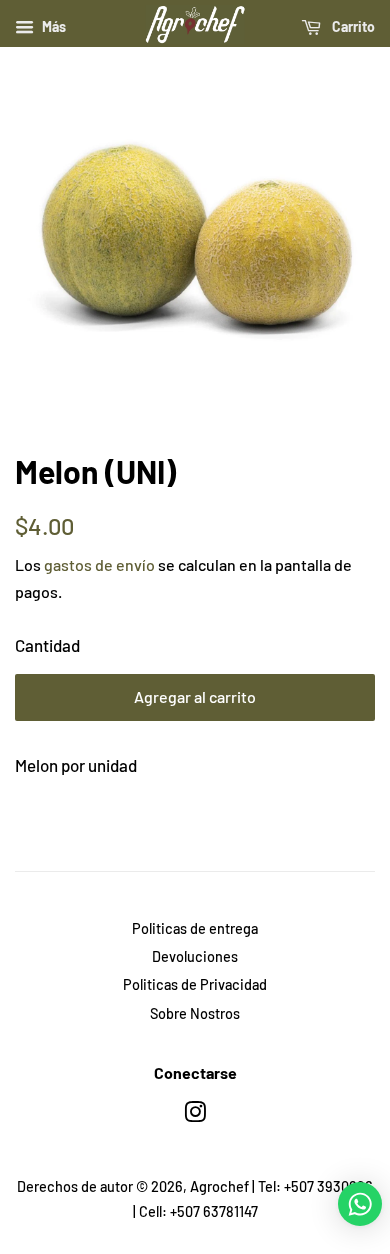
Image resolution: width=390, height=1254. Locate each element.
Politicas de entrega (195, 928)
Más (52, 26)
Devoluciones (195, 956)
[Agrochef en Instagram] (195, 1115)
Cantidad (47, 645)
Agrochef (219, 1186)
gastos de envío (99, 564)
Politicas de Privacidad (195, 984)
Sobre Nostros (195, 1013)
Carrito (352, 26)
